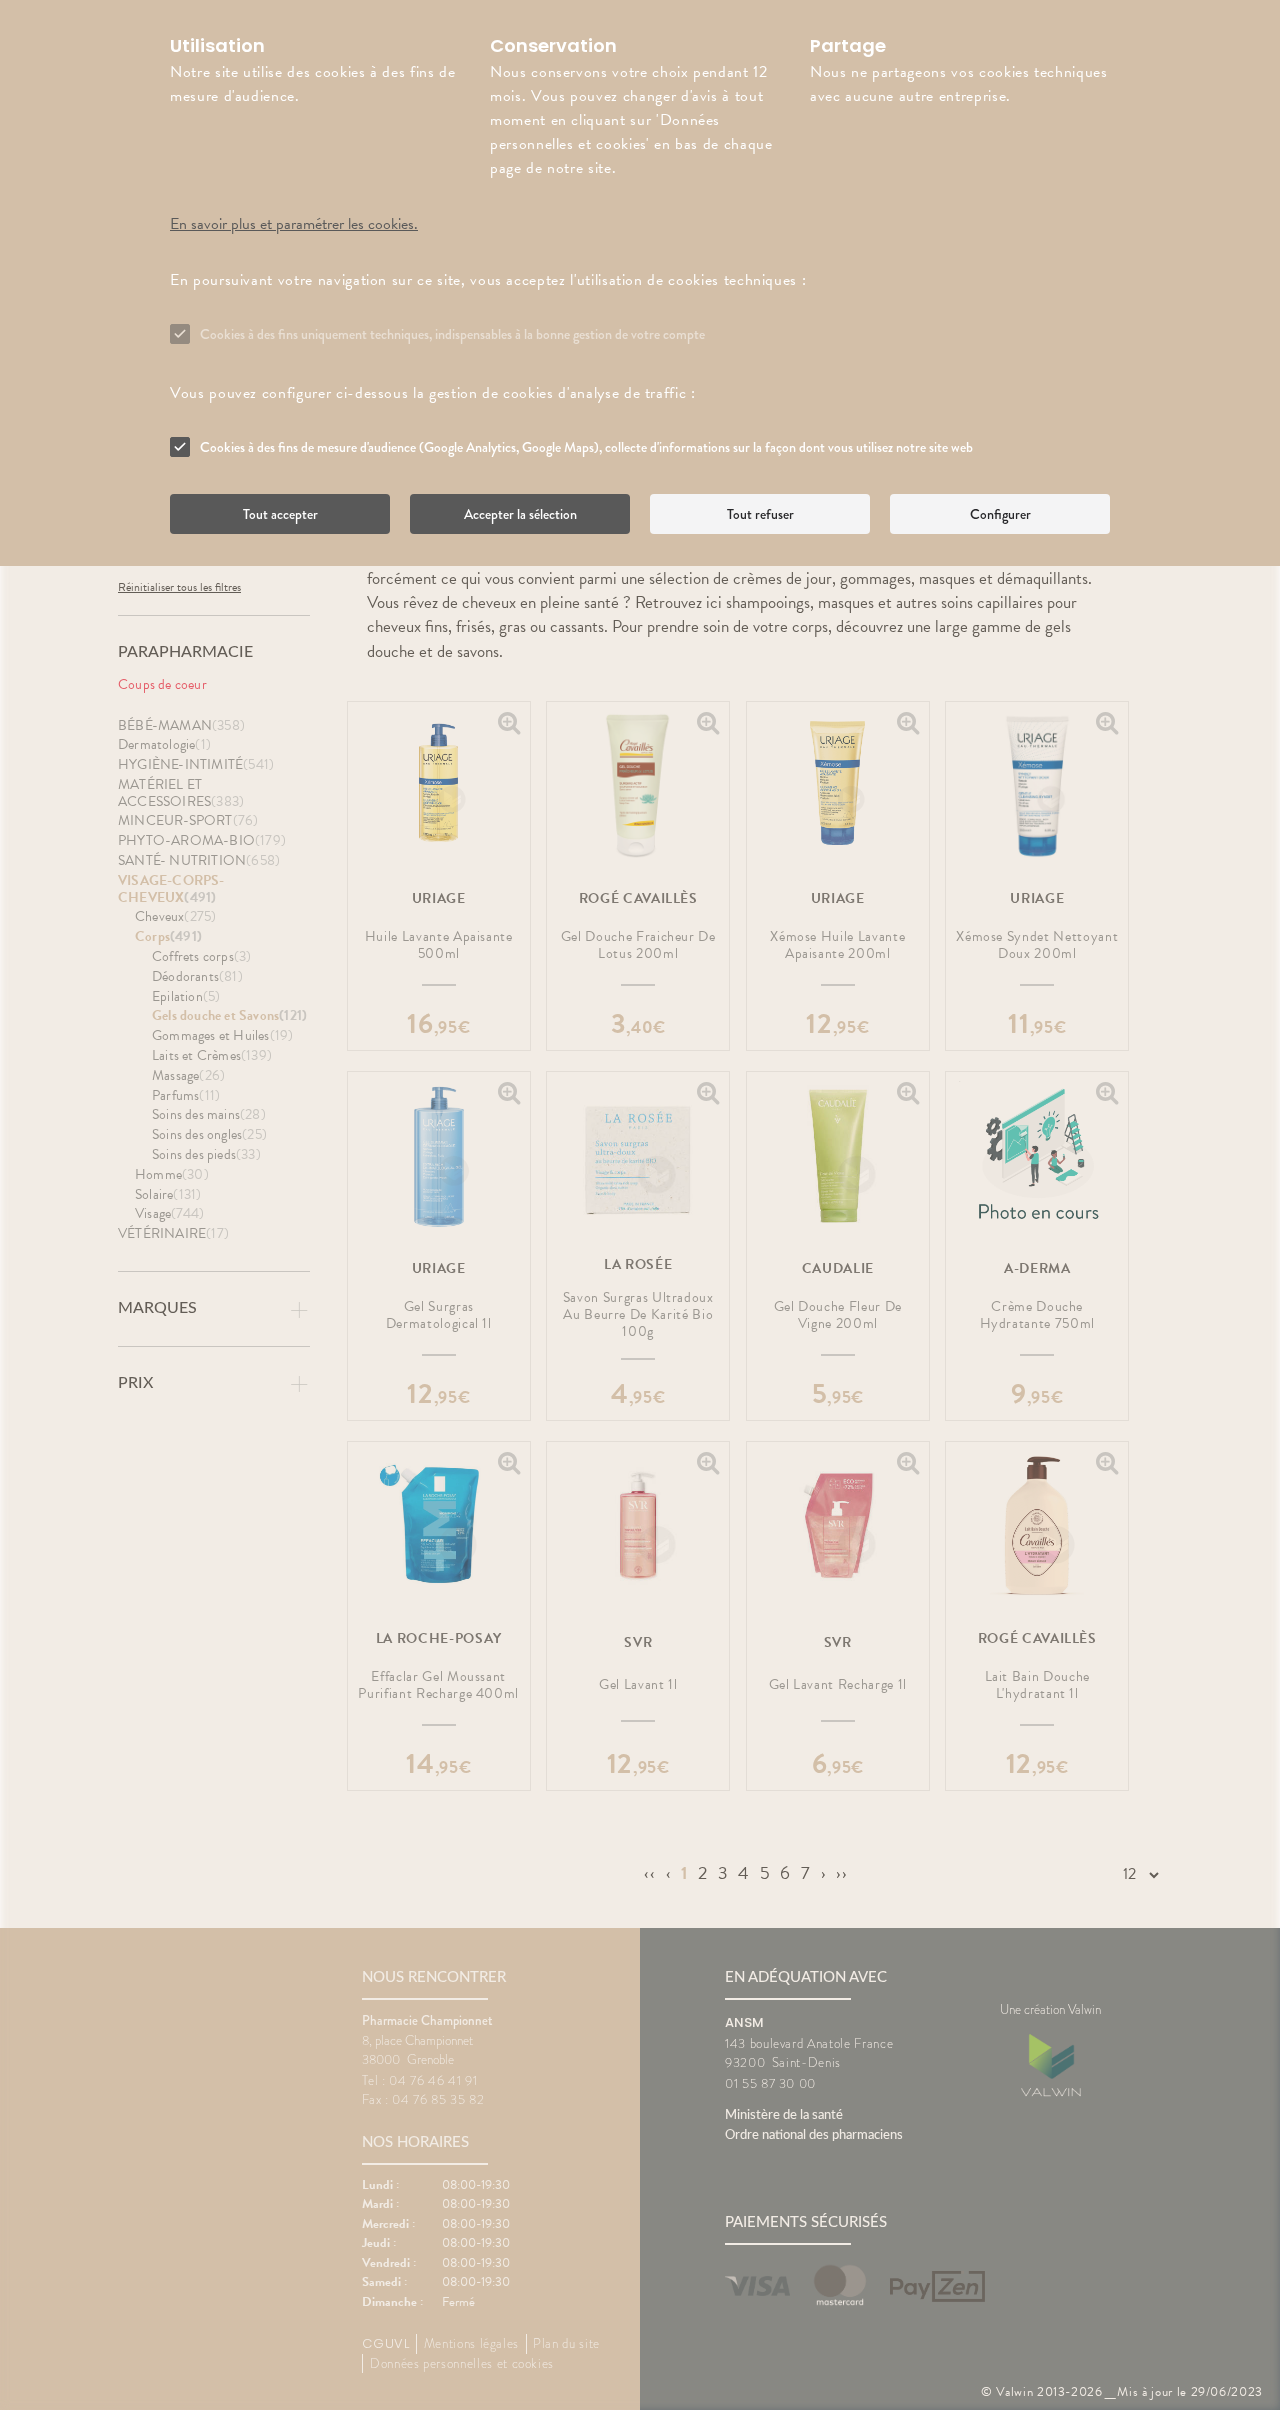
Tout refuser (760, 514)
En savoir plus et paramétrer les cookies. (294, 224)
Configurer (1000, 514)
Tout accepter (280, 514)
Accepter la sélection (520, 514)
